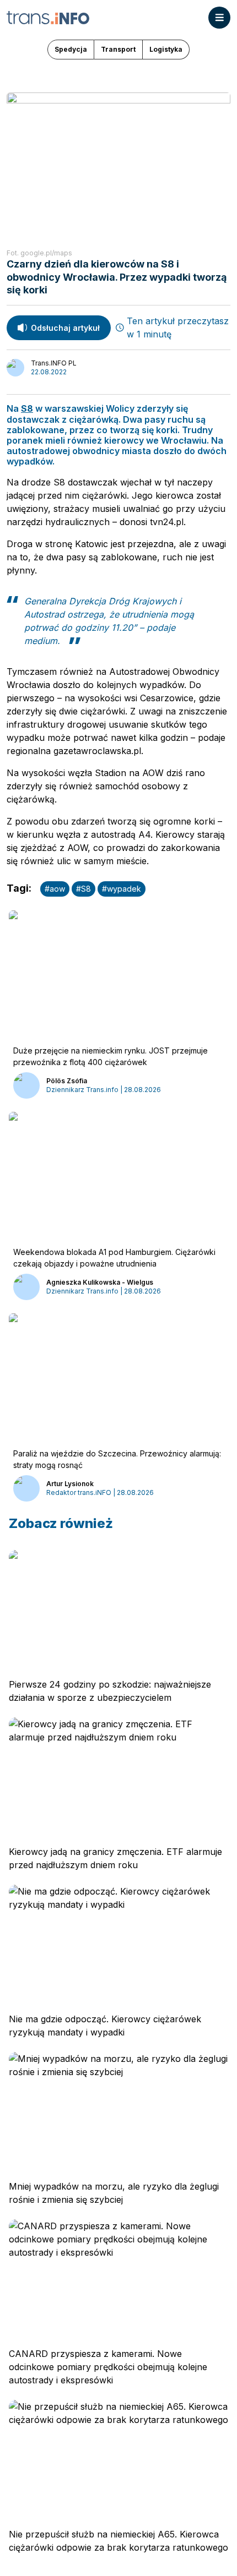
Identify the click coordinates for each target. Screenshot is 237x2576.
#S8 (84, 889)
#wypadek (122, 889)
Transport (118, 49)
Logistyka (166, 49)
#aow (55, 889)
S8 (27, 408)
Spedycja (71, 49)
